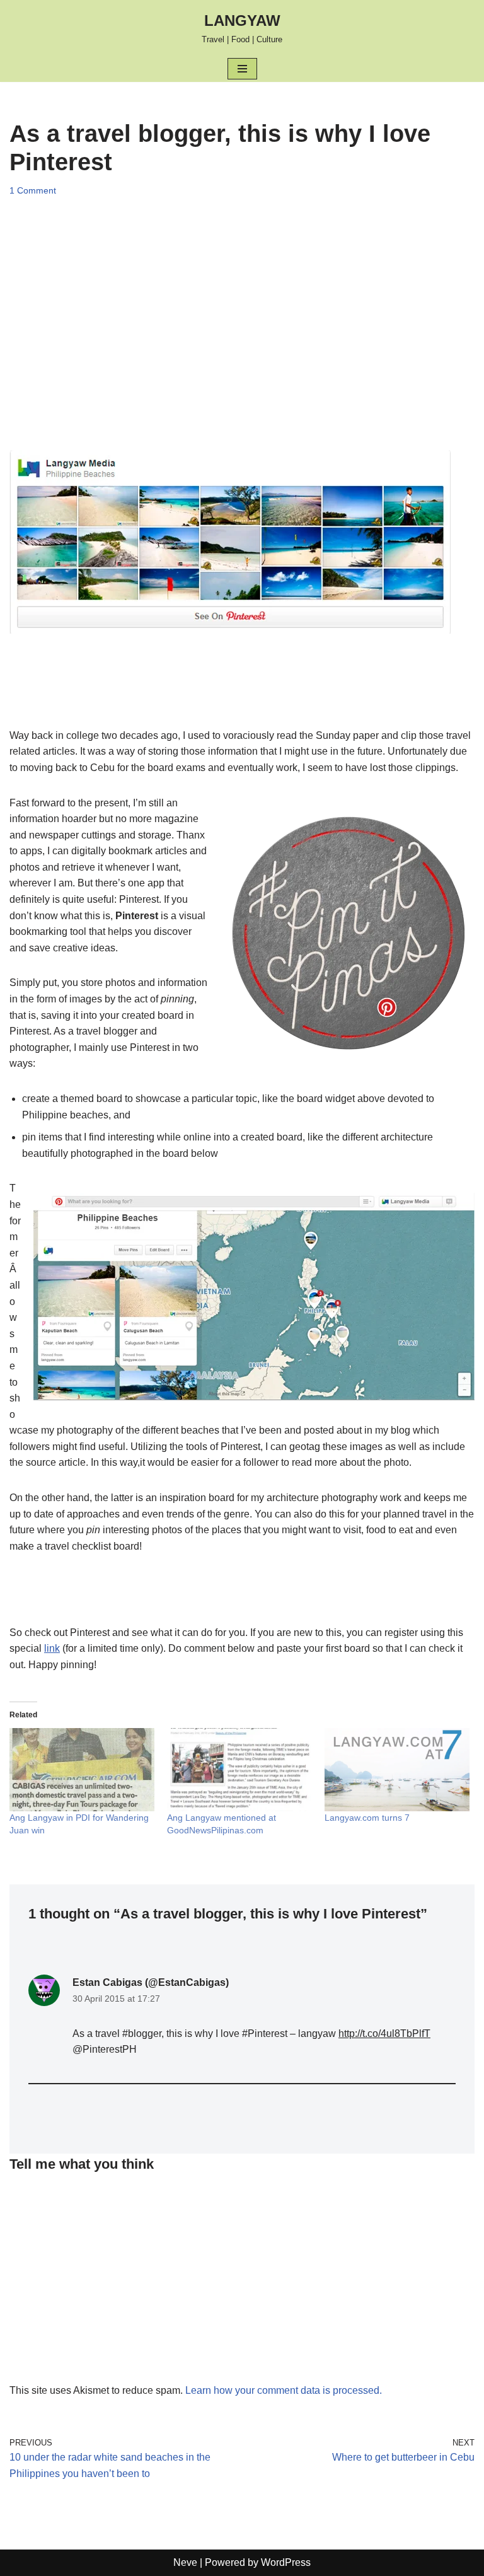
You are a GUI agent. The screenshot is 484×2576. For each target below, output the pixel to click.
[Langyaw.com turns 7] (397, 1770)
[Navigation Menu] (242, 69)
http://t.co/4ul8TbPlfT (384, 2034)
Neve (185, 2562)
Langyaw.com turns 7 (367, 1818)
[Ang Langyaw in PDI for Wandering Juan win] (82, 1770)
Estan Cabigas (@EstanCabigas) (151, 1982)
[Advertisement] (242, 324)
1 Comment (33, 190)
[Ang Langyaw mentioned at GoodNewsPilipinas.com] (239, 1770)
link (52, 1648)
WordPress (286, 2562)
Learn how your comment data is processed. (284, 2390)
